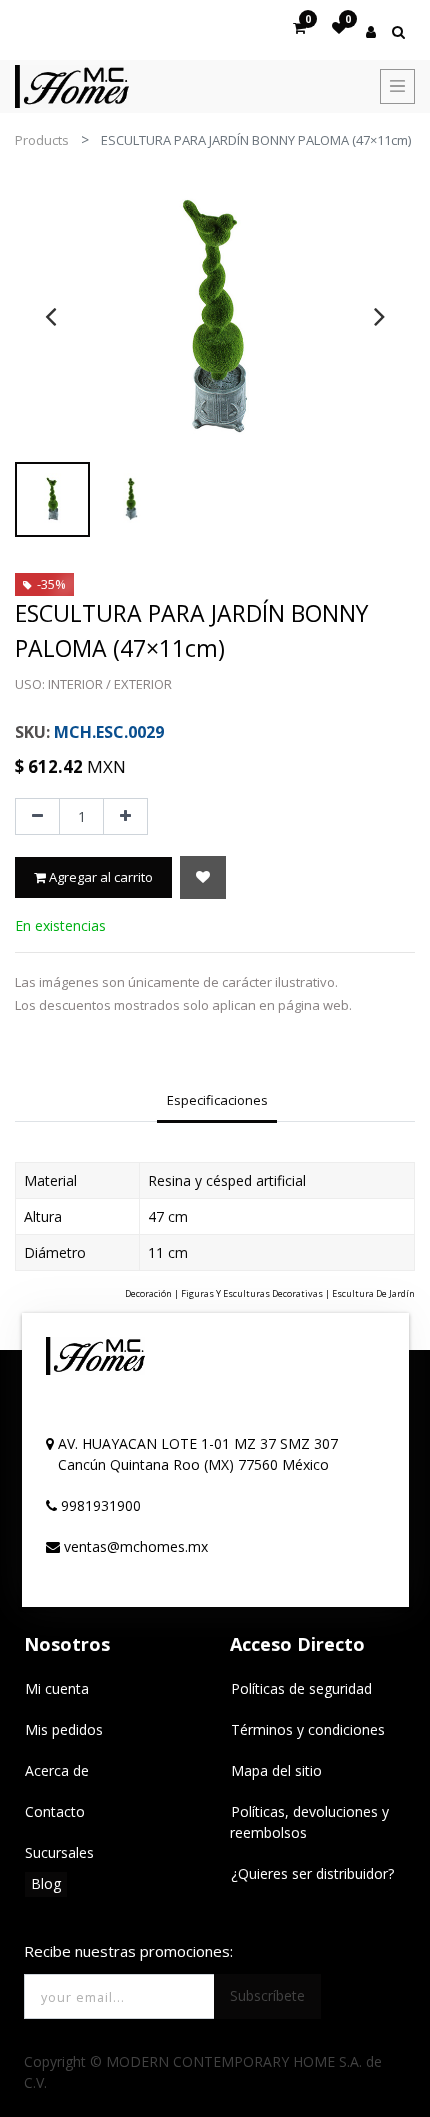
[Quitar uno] (37, 817)
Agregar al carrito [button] (99, 877)
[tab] (217, 1103)
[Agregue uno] (125, 817)
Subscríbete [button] (267, 1995)
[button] (203, 877)
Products (42, 140)
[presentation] (50, 316)
